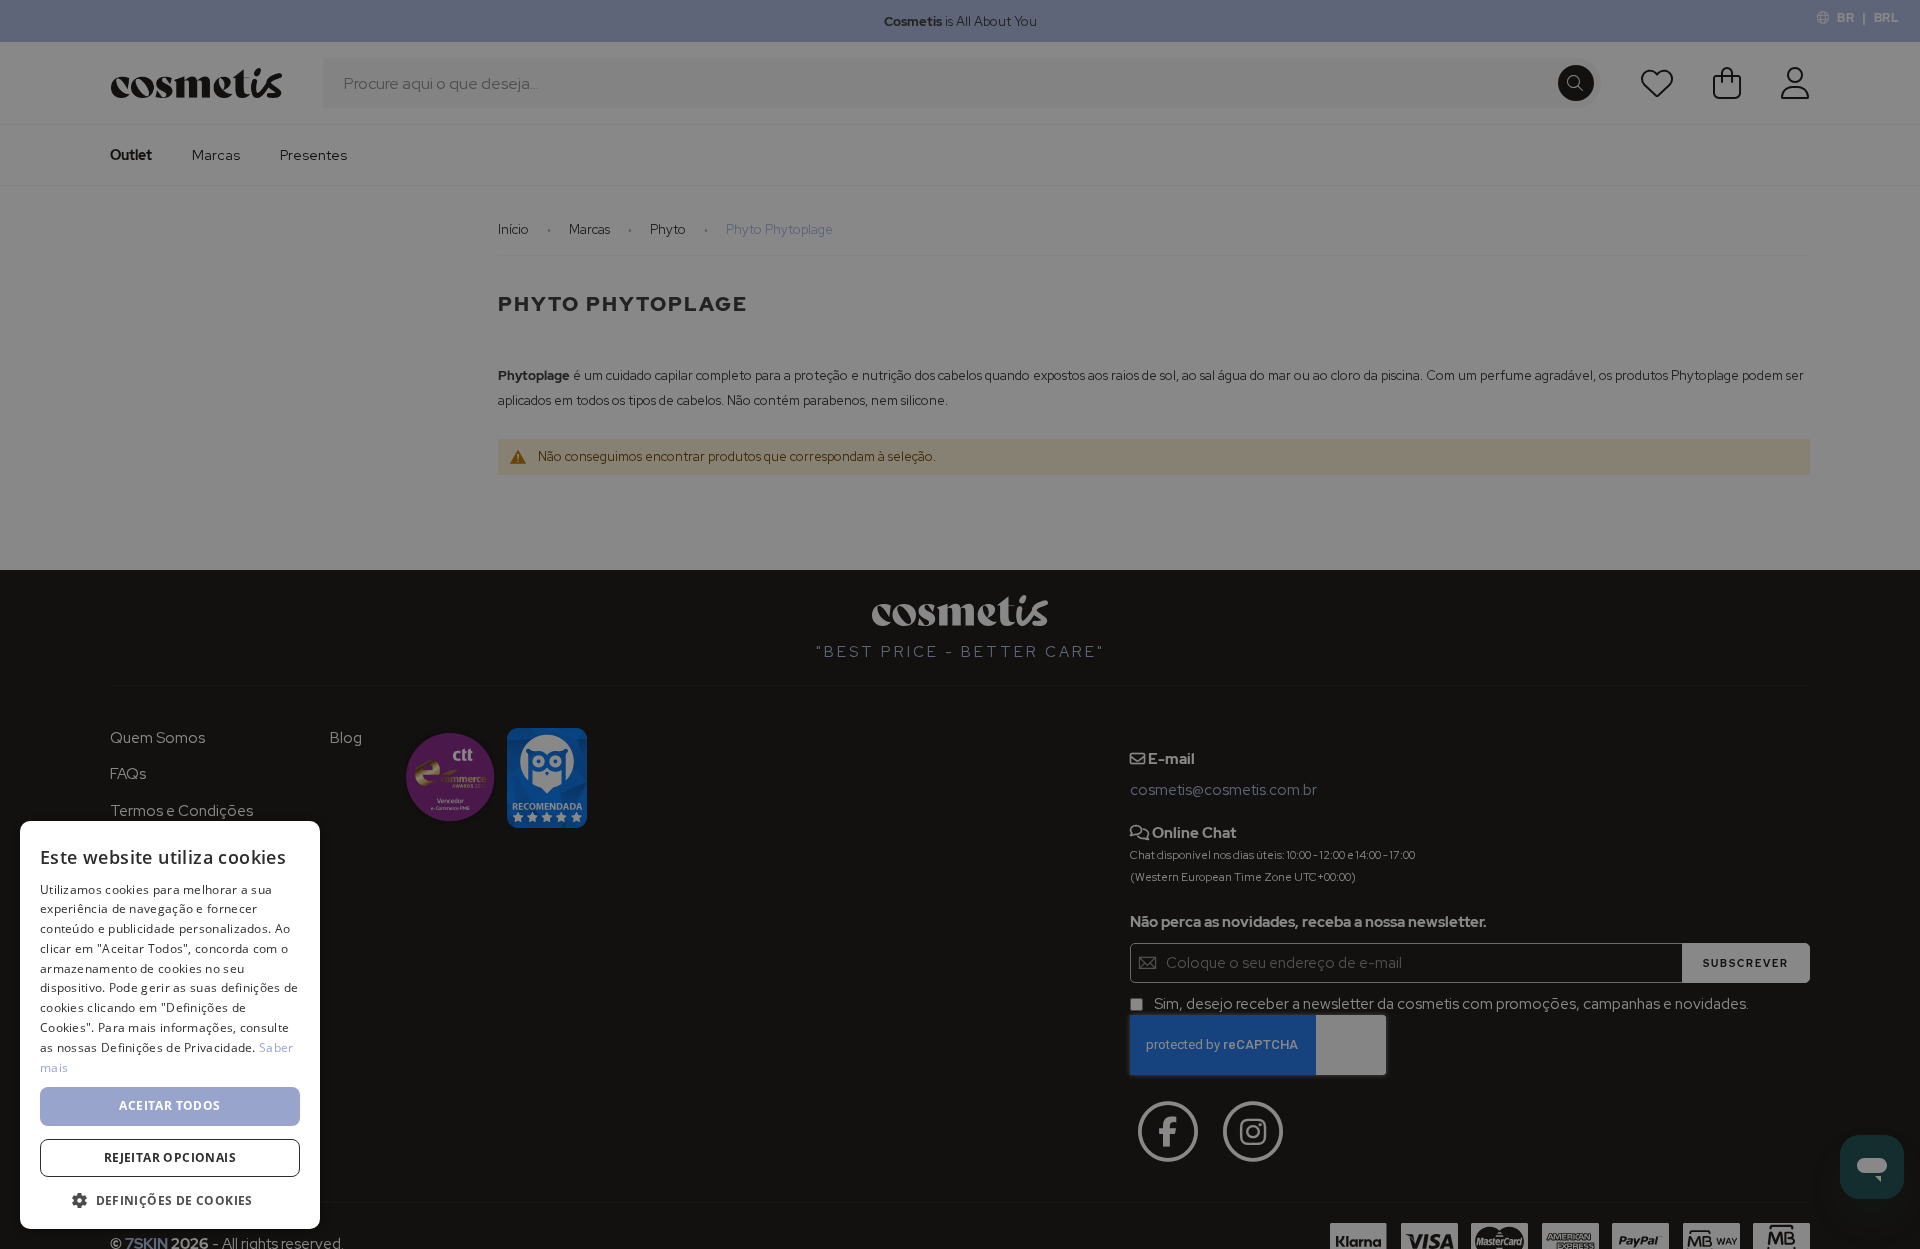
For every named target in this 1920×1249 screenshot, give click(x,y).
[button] (170, 1199)
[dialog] (960, 624)
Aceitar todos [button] (169, 1105)
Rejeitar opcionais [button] (170, 1157)
